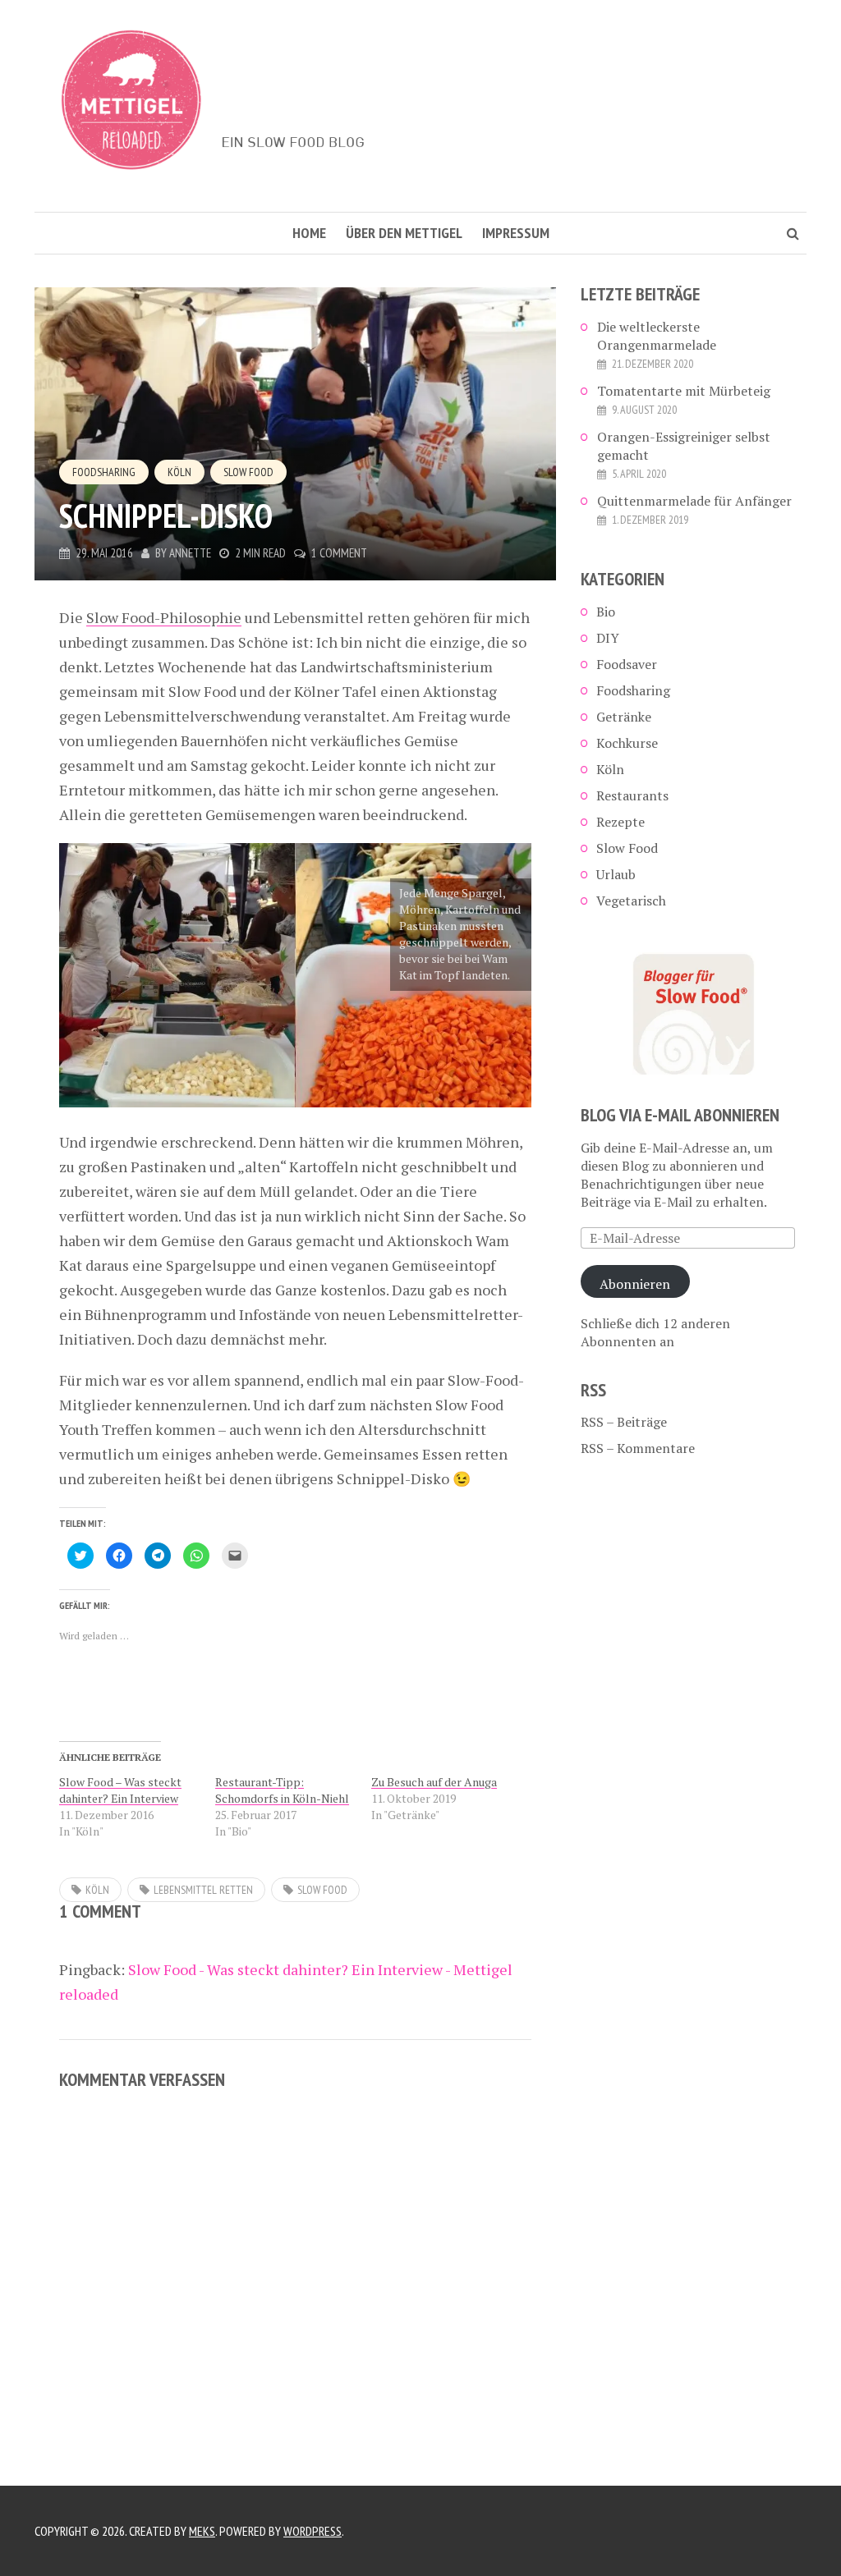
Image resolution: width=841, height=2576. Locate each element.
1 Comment (339, 553)
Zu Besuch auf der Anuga (434, 1782)
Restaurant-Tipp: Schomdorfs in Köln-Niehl (282, 1790)
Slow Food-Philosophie (164, 617)
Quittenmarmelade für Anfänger (694, 501)
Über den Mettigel (404, 233)
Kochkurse (627, 743)
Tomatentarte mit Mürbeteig (684, 391)
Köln (179, 472)
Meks (202, 2531)
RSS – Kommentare (638, 1448)
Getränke (624, 717)
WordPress (313, 2531)
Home (309, 233)
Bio (606, 612)
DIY (608, 638)
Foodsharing (104, 472)
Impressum (516, 233)
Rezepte (620, 822)
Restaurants (632, 795)
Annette (190, 553)
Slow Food (248, 472)
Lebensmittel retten (203, 1890)
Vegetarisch (631, 901)
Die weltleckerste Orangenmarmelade (657, 336)
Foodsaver (627, 664)
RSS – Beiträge (624, 1422)
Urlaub (616, 874)
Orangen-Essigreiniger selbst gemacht (684, 446)
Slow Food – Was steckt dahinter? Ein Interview (120, 1790)
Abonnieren (635, 1284)
